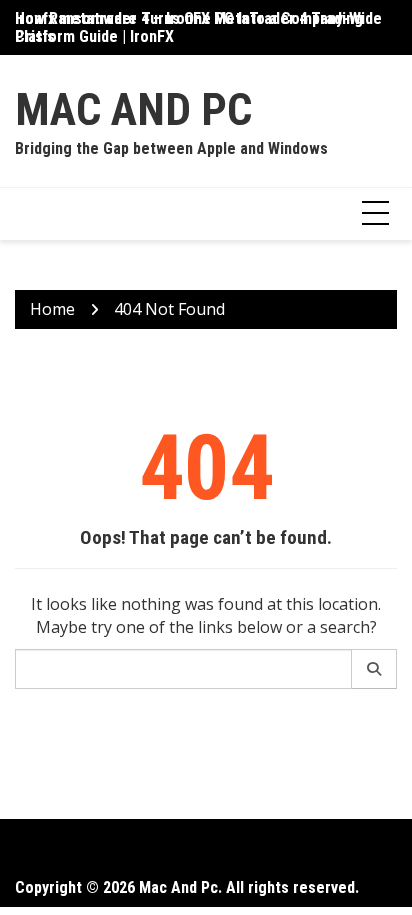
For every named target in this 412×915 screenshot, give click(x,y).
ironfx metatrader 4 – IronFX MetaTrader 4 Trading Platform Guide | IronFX (189, 27)
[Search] (374, 669)
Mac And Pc (133, 109)
